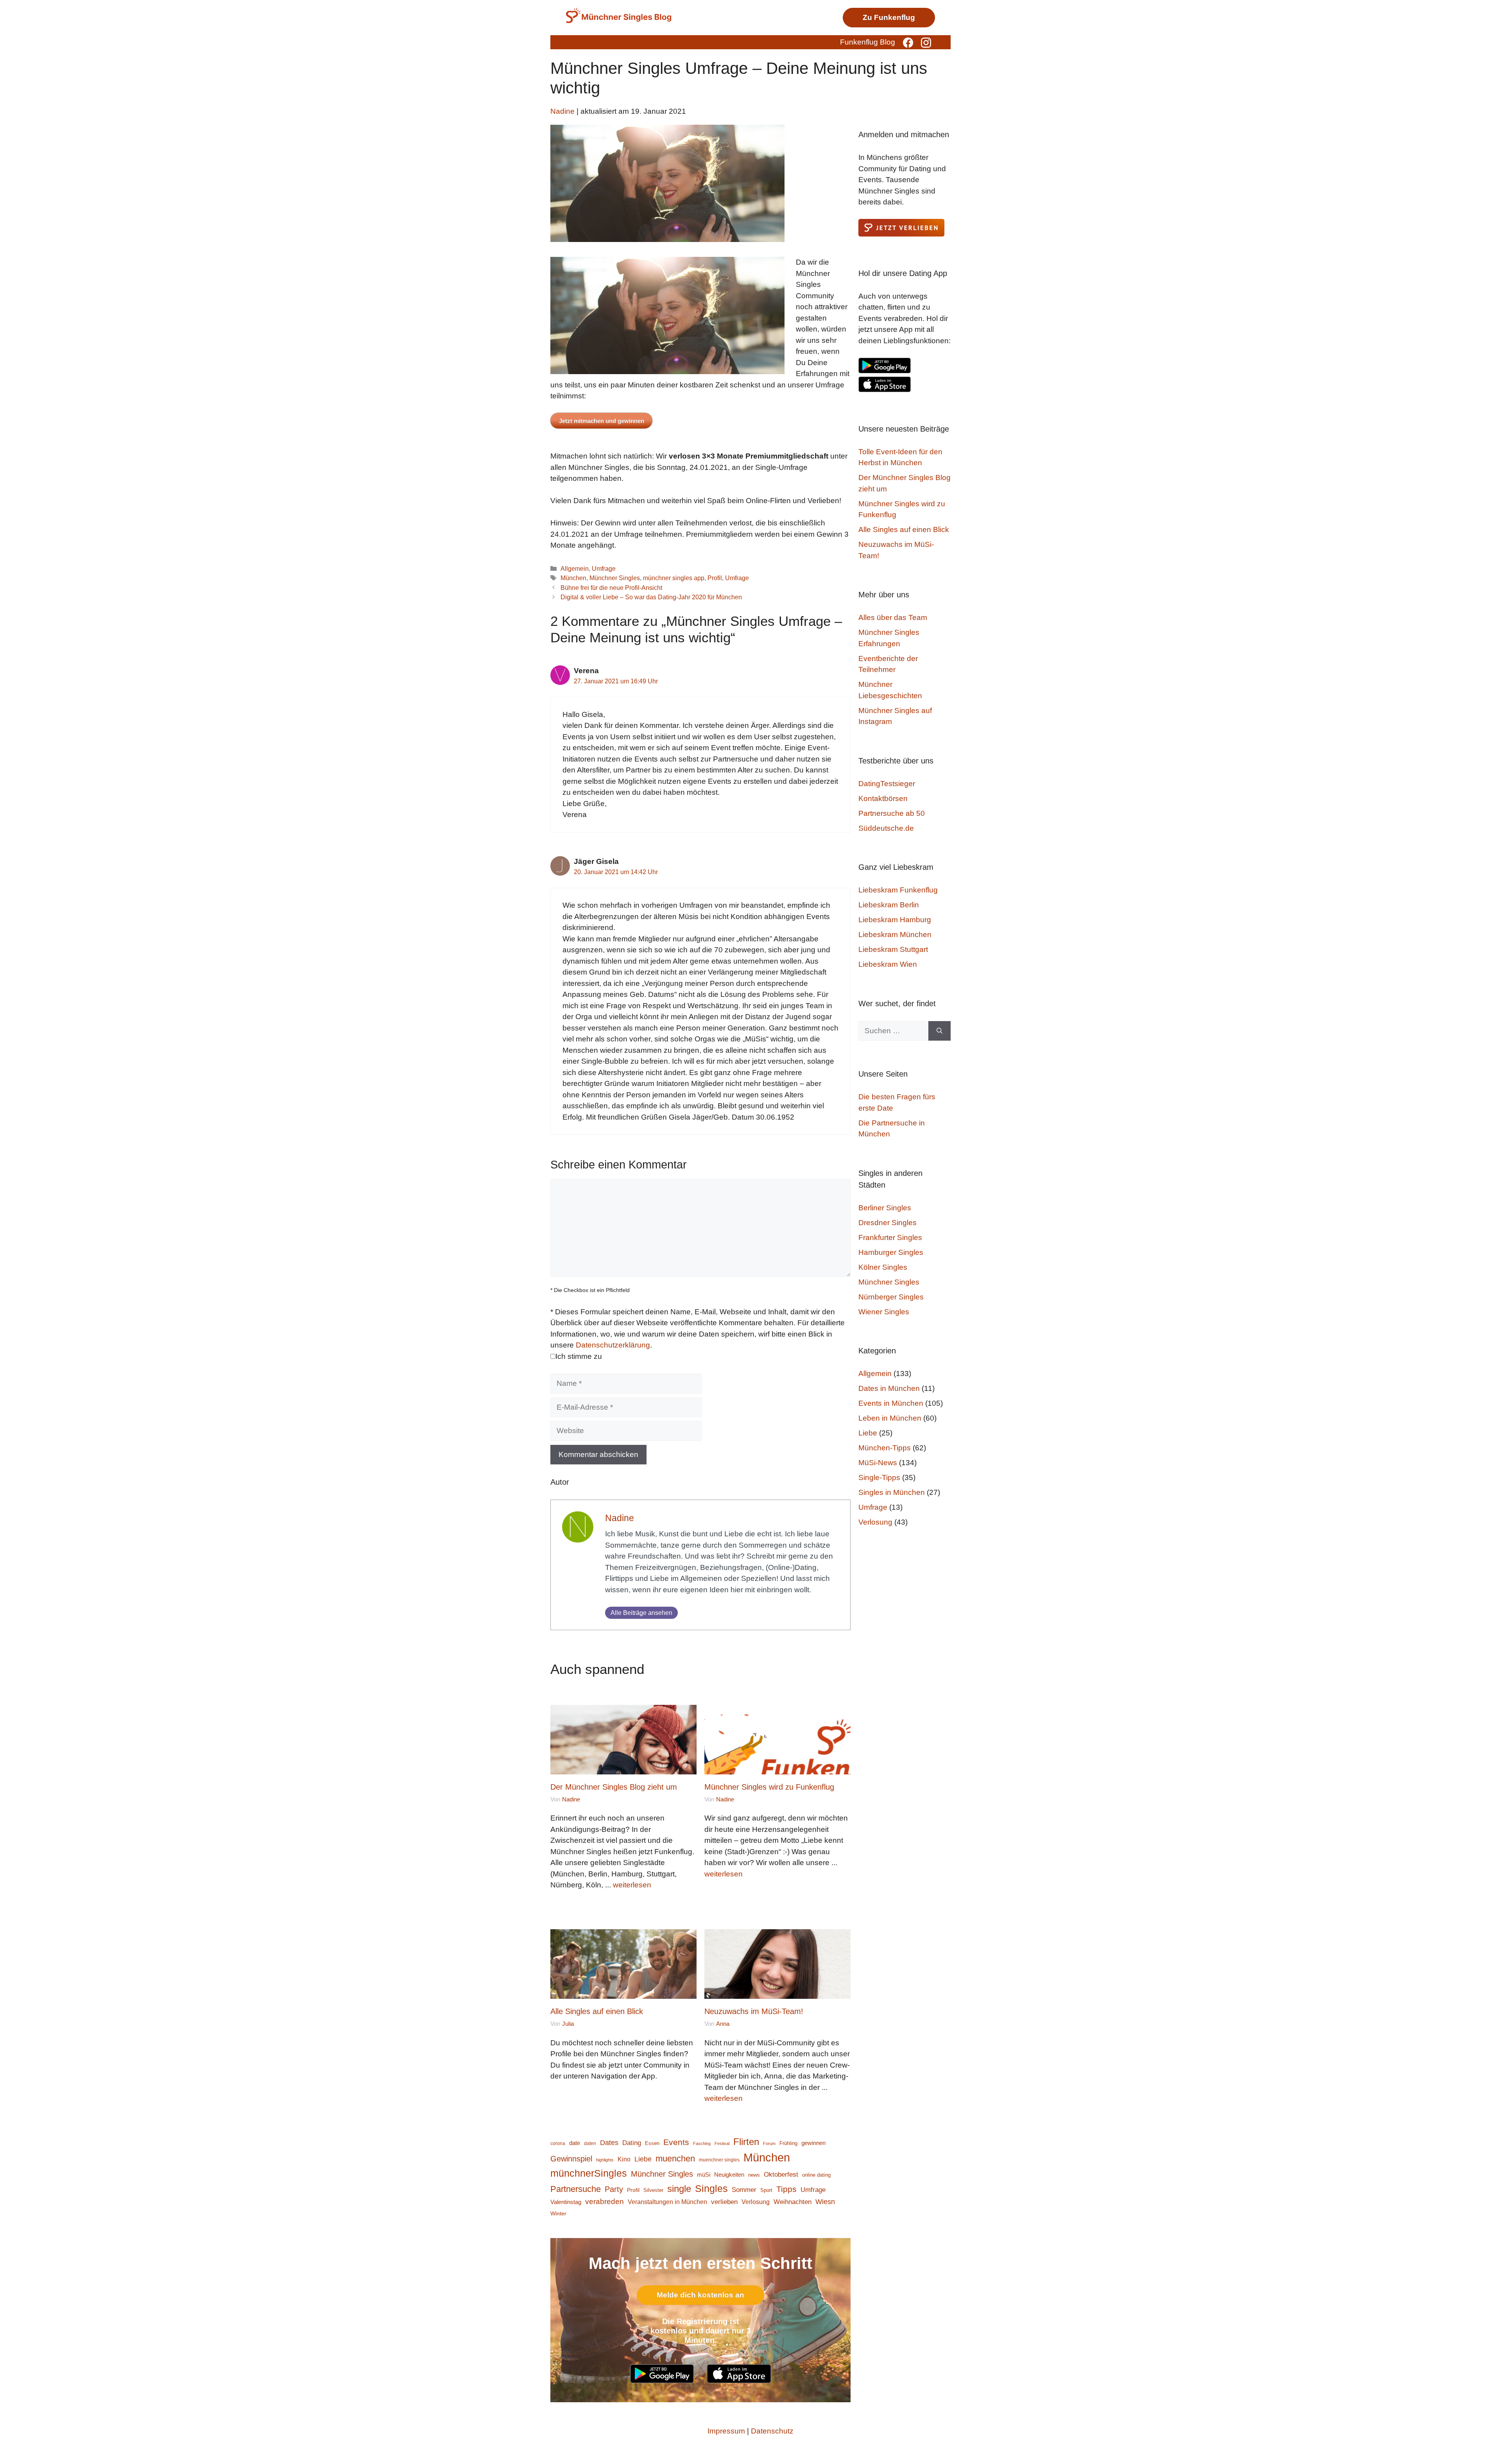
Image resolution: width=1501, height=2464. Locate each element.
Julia (568, 2024)
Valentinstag (566, 2202)
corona (558, 2143)
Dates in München (889, 1388)
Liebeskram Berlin (889, 905)
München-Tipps (885, 1448)
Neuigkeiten (729, 2175)
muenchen (675, 2158)
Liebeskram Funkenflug (898, 890)
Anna (723, 2024)
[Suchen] (939, 1031)
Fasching (702, 2143)
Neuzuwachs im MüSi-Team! (754, 2011)
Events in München (891, 1403)
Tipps (786, 2189)
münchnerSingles (589, 2173)
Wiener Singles (884, 1312)
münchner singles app (674, 578)
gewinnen (813, 2143)
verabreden (605, 2201)
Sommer (744, 2190)
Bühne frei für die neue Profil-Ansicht (611, 588)
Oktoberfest (781, 2175)
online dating (816, 2175)
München (573, 578)
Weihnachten (793, 2202)
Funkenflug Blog (868, 42)
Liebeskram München (895, 935)
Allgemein (575, 568)
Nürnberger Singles (891, 1297)
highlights (605, 2160)
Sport (766, 2190)
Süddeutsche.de (886, 828)
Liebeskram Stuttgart (893, 949)
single (679, 2189)
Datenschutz (772, 2431)
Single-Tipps (879, 1478)
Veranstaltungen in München (667, 2202)
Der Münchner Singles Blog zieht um (614, 1787)
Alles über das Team (893, 617)
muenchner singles (719, 2160)
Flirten (746, 2142)
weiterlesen (632, 1885)
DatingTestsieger (887, 784)
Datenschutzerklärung (613, 1345)
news (754, 2175)
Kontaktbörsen (883, 798)
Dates (609, 2142)
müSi (704, 2175)
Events (676, 2142)
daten (590, 2143)
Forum (769, 2143)
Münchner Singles (615, 578)
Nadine (620, 1518)
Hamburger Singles (891, 1252)
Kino (624, 2159)
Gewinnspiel (571, 2159)
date (575, 2143)
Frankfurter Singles (890, 1237)
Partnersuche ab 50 (892, 813)
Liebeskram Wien (888, 964)
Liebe (643, 2159)
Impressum (726, 2431)
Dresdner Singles (888, 1223)
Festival (722, 2143)
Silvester (653, 2190)
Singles (711, 2188)
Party (614, 2189)
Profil (715, 578)
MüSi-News (878, 1463)
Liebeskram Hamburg (895, 920)
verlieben (724, 2202)
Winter (558, 2214)
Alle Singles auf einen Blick (597, 2011)
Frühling (788, 2143)
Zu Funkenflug (889, 17)
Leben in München (890, 1418)
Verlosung (756, 2202)
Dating (632, 2143)
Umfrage (604, 568)
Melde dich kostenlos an (700, 2295)
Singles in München (892, 1492)
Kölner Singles (883, 1267)
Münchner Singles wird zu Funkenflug (769, 1787)
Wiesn (825, 2202)
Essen (652, 2143)
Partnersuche (576, 2189)
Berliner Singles (885, 1208)
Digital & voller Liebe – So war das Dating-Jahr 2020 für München (651, 597)
